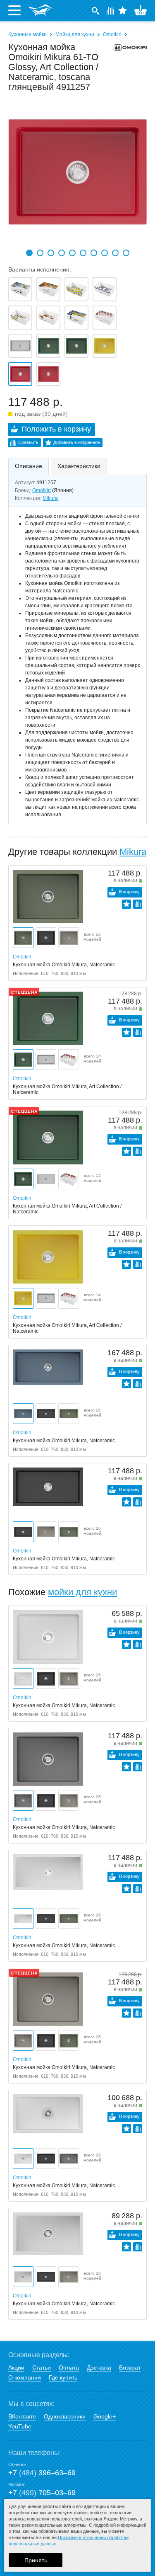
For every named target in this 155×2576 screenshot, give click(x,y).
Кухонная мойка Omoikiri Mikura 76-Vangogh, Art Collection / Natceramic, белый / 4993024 (76, 318)
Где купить (63, 2377)
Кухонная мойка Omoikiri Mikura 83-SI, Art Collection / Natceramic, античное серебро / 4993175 (20, 346)
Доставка (99, 2367)
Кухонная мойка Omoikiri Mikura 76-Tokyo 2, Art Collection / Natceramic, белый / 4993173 (105, 289)
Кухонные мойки (27, 34)
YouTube (20, 2426)
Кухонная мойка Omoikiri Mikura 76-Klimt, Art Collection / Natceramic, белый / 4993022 (48, 289)
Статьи (42, 2367)
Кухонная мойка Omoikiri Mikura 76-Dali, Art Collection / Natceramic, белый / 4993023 (20, 289)
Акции (16, 2367)
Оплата (69, 2367)
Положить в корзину (56, 429)
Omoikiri (112, 34)
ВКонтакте (22, 2416)
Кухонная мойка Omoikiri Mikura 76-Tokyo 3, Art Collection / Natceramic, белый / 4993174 (20, 318)
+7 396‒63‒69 (42, 2473)
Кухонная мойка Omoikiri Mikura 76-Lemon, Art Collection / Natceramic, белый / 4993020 (76, 289)
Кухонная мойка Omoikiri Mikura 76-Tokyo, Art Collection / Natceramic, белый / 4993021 (48, 318)
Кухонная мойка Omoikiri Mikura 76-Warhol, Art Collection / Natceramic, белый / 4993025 (105, 318)
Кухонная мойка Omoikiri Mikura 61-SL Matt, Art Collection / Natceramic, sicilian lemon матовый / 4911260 (105, 346)
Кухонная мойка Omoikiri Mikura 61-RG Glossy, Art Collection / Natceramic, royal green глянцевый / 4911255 (48, 346)
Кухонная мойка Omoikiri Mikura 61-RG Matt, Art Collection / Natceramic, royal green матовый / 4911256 (76, 346)
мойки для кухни (82, 1592)
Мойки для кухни (75, 34)
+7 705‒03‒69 (42, 2493)
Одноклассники (65, 2416)
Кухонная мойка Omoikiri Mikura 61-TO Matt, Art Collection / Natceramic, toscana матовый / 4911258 (48, 374)
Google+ (105, 2416)
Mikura (50, 498)
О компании (25, 2377)
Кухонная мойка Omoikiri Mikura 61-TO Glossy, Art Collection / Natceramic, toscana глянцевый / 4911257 (20, 374)
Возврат (130, 2367)
